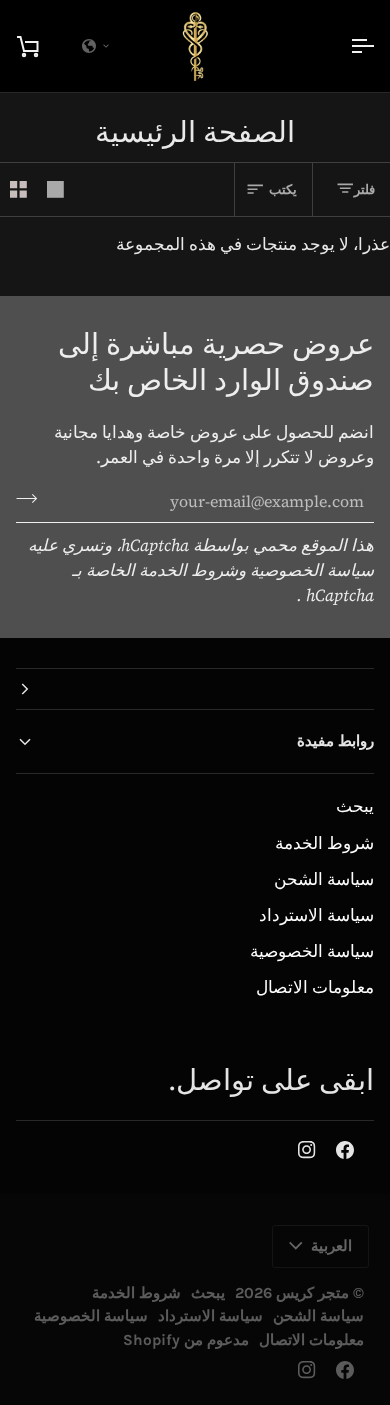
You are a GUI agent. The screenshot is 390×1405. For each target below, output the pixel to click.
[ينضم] (32, 499)
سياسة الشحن (324, 879)
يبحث (355, 806)
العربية (331, 1246)
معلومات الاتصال (315, 987)
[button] (195, 689)
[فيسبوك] (345, 1150)
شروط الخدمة (324, 843)
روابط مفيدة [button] (335, 741)
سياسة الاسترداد (316, 915)
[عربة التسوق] (46, 46)
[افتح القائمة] (344, 46)
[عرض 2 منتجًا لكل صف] (18, 189)
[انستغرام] (307, 1150)
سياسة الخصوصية (312, 951)
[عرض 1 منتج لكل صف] (55, 189)
